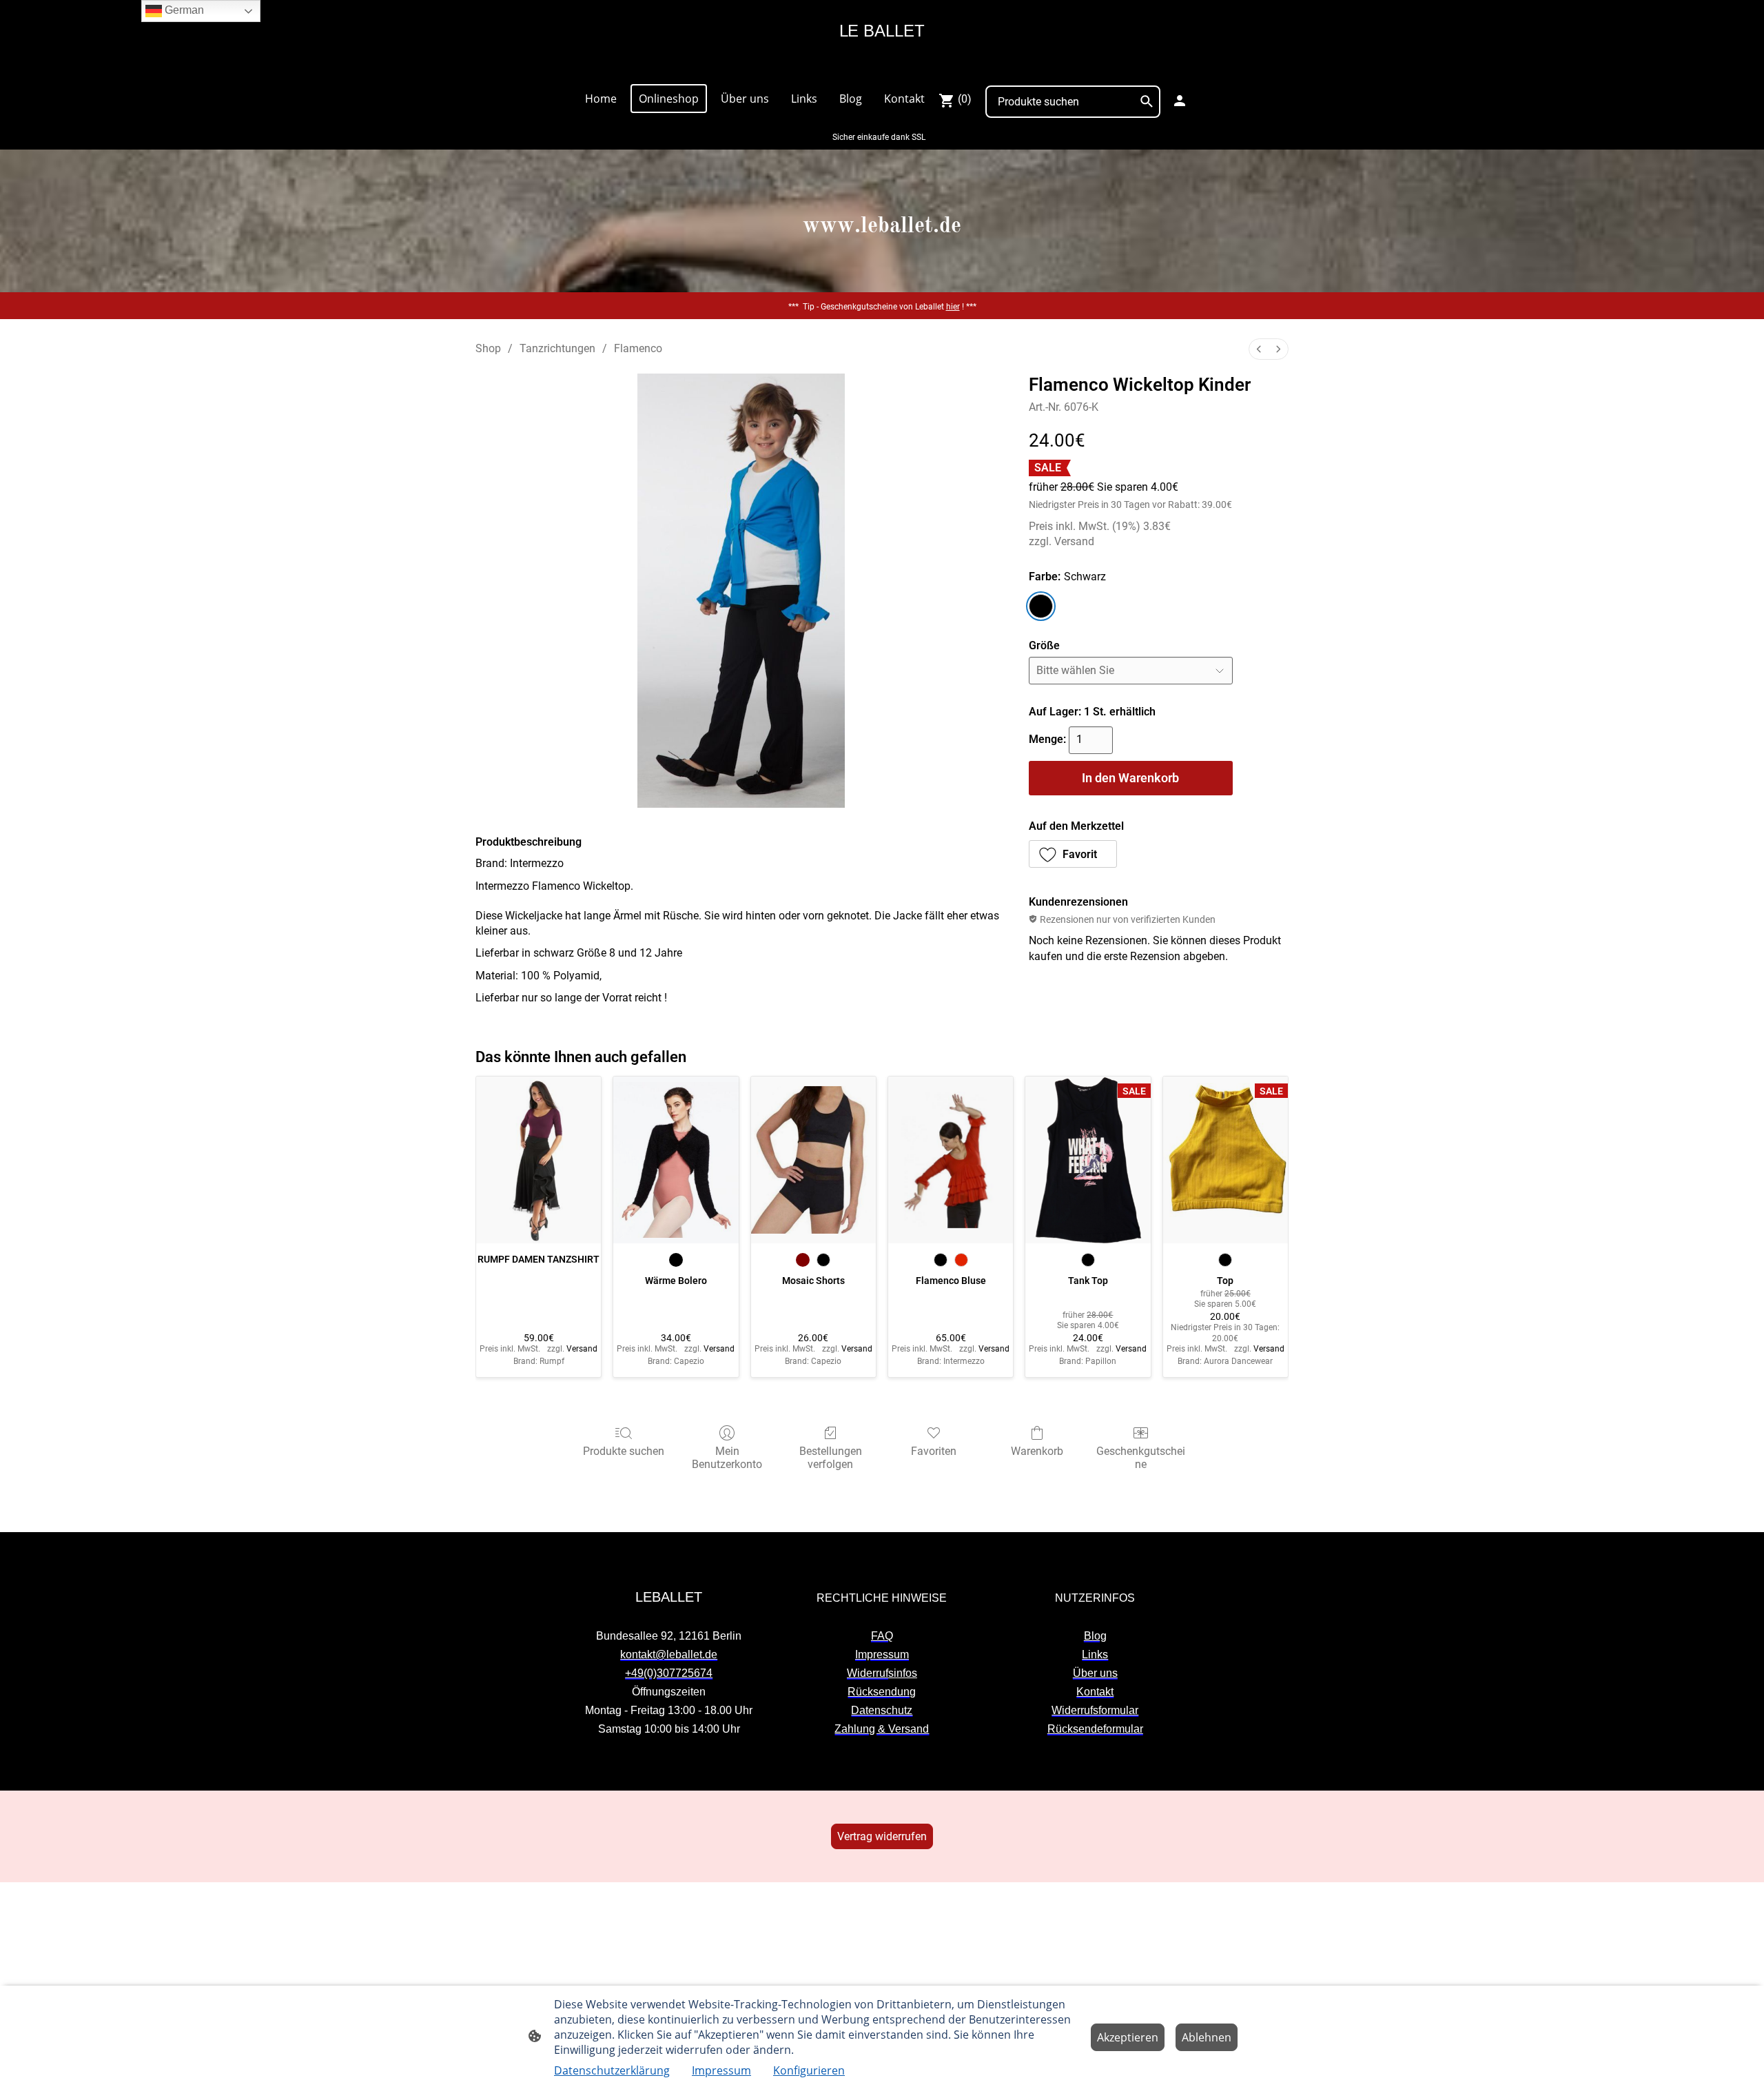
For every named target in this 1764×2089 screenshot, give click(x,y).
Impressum (721, 2070)
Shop (488, 348)
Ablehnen (1207, 2037)
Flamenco (638, 348)
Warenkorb (1037, 1451)
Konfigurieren (809, 2070)
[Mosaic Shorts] (813, 1160)
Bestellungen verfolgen (831, 1458)
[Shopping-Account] (1180, 101)
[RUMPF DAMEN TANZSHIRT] (539, 1160)
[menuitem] (1259, 349)
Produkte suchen (624, 1451)
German (183, 10)
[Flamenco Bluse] (951, 1160)
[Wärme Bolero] (676, 1160)
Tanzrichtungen (557, 348)
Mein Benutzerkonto (727, 1458)
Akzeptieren (1128, 2037)
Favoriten (934, 1451)
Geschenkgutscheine (1141, 1458)
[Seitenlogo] (882, 67)
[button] (1073, 854)
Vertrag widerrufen (882, 1836)
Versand (1074, 541)
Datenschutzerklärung (612, 2070)
